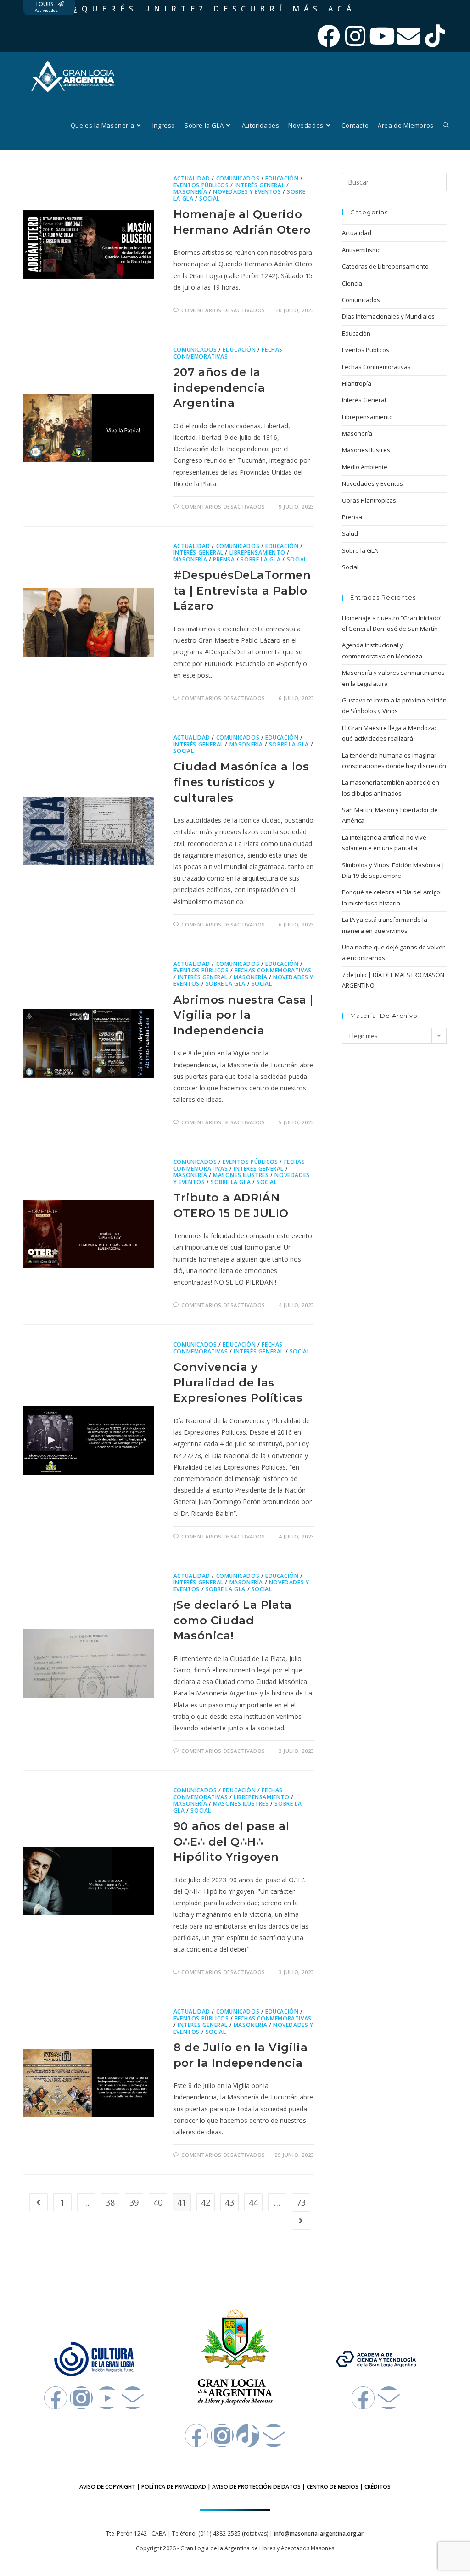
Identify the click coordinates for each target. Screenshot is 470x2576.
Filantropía (357, 383)
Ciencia (352, 283)
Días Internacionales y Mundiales (388, 316)
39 (134, 2202)
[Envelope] (408, 36)
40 (158, 2202)
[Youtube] (382, 36)
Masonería (190, 192)
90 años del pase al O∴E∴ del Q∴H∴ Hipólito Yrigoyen (231, 1841)
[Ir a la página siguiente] (301, 2221)
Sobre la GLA (260, 559)
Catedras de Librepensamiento (385, 266)
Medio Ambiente (365, 467)
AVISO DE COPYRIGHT (107, 2487)
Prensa (224, 559)
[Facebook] (329, 36)
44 (253, 2202)
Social (210, 199)
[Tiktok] (435, 36)
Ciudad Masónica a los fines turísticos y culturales (241, 782)
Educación (282, 178)
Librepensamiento (257, 553)
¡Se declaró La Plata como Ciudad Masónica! (233, 1620)
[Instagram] (355, 36)
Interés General (260, 185)
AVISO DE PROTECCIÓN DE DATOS (256, 2487)
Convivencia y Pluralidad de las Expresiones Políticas (238, 1382)
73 (301, 2202)
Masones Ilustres (241, 1175)
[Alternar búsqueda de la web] (446, 125)
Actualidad (192, 178)
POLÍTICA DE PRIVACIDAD (174, 2487)
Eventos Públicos (201, 185)
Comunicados (238, 178)
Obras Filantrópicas (369, 500)
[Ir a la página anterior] (39, 2202)
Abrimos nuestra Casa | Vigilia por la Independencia (243, 1015)
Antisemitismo (361, 250)
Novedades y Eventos (247, 192)
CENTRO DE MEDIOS (333, 2487)
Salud (350, 533)
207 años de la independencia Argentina (219, 387)
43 (229, 2202)
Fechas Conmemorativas (273, 970)
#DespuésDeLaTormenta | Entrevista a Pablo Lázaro (242, 590)
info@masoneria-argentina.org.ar (319, 2534)
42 (206, 2202)
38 (110, 2202)
